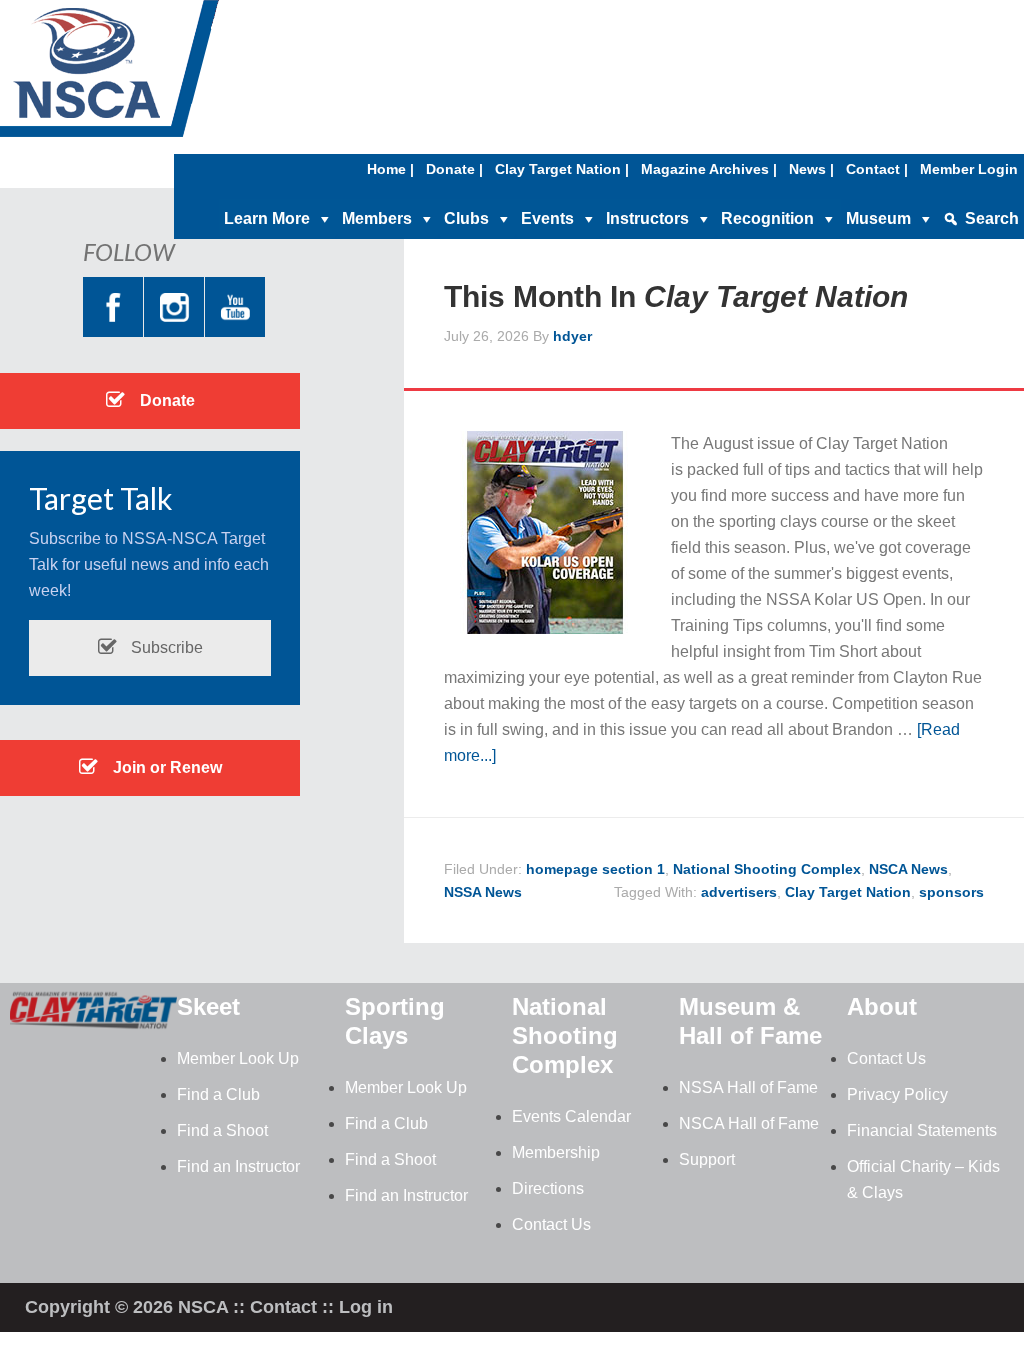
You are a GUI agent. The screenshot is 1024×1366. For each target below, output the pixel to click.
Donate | (454, 169)
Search (992, 218)
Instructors (647, 218)
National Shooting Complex (767, 869)
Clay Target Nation (848, 892)
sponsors (951, 892)
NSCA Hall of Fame (749, 1123)
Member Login (969, 169)
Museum (878, 218)
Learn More (267, 218)
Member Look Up (238, 1058)
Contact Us (551, 1224)
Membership (556, 1152)
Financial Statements (922, 1130)
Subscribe (165, 647)
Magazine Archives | (709, 169)
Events (547, 218)
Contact (283, 1307)
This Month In (676, 296)
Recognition (767, 218)
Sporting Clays (395, 1021)
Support (707, 1159)
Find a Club (218, 1094)
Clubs (466, 218)
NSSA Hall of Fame (748, 1087)
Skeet (208, 1006)
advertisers (739, 892)
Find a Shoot (222, 1130)
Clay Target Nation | (562, 169)
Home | (390, 169)
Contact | (877, 169)
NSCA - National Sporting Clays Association (160, 75)
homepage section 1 (595, 869)
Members (377, 218)
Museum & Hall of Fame (750, 1021)
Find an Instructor (238, 1166)
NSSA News (483, 892)
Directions (548, 1188)
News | (811, 169)
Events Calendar (571, 1116)
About (882, 1006)
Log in (366, 1307)
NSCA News (908, 869)
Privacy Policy (897, 1094)
